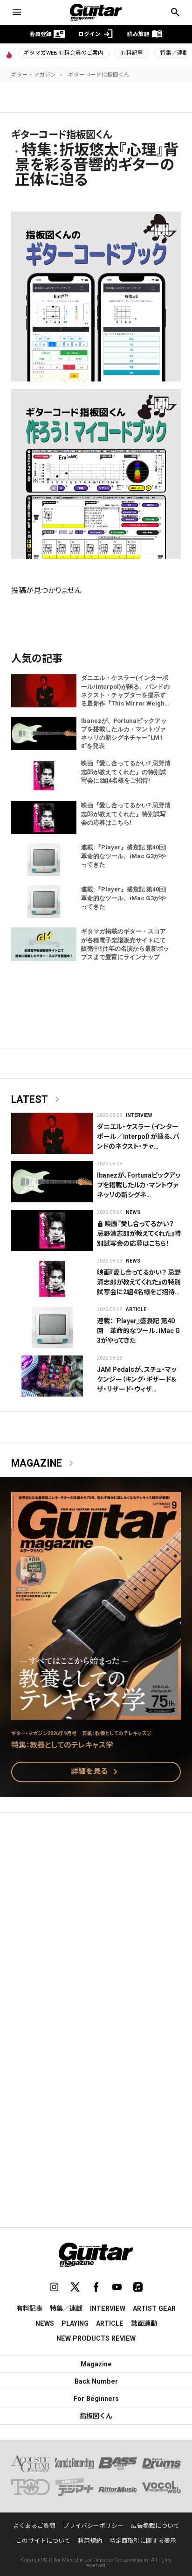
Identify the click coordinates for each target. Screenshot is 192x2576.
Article (136, 1309)
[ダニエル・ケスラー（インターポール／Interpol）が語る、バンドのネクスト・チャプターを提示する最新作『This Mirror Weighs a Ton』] (52, 1133)
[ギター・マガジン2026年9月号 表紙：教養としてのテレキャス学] (96, 1714)
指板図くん (96, 2416)
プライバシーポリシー (93, 2526)
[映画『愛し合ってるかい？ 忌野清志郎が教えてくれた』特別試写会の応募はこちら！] (52, 1230)
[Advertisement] (96, 1924)
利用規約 (90, 2541)
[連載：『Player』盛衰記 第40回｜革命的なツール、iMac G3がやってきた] (52, 1327)
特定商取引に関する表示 (143, 2541)
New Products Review (96, 2338)
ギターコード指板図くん (99, 75)
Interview (139, 1115)
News (133, 1212)
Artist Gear (154, 2308)
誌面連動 (144, 2323)
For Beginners (96, 2399)
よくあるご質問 (34, 2526)
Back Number (96, 2381)
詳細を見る (96, 1772)
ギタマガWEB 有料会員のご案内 (64, 53)
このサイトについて (43, 2541)
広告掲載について (155, 2526)
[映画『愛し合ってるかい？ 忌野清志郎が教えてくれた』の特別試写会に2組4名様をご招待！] (52, 1279)
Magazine (44, 1463)
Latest (37, 1100)
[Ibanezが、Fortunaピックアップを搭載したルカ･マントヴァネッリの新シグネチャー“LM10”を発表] (52, 1182)
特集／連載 (66, 2308)
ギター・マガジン (34, 75)
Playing (75, 2323)
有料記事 (132, 53)
